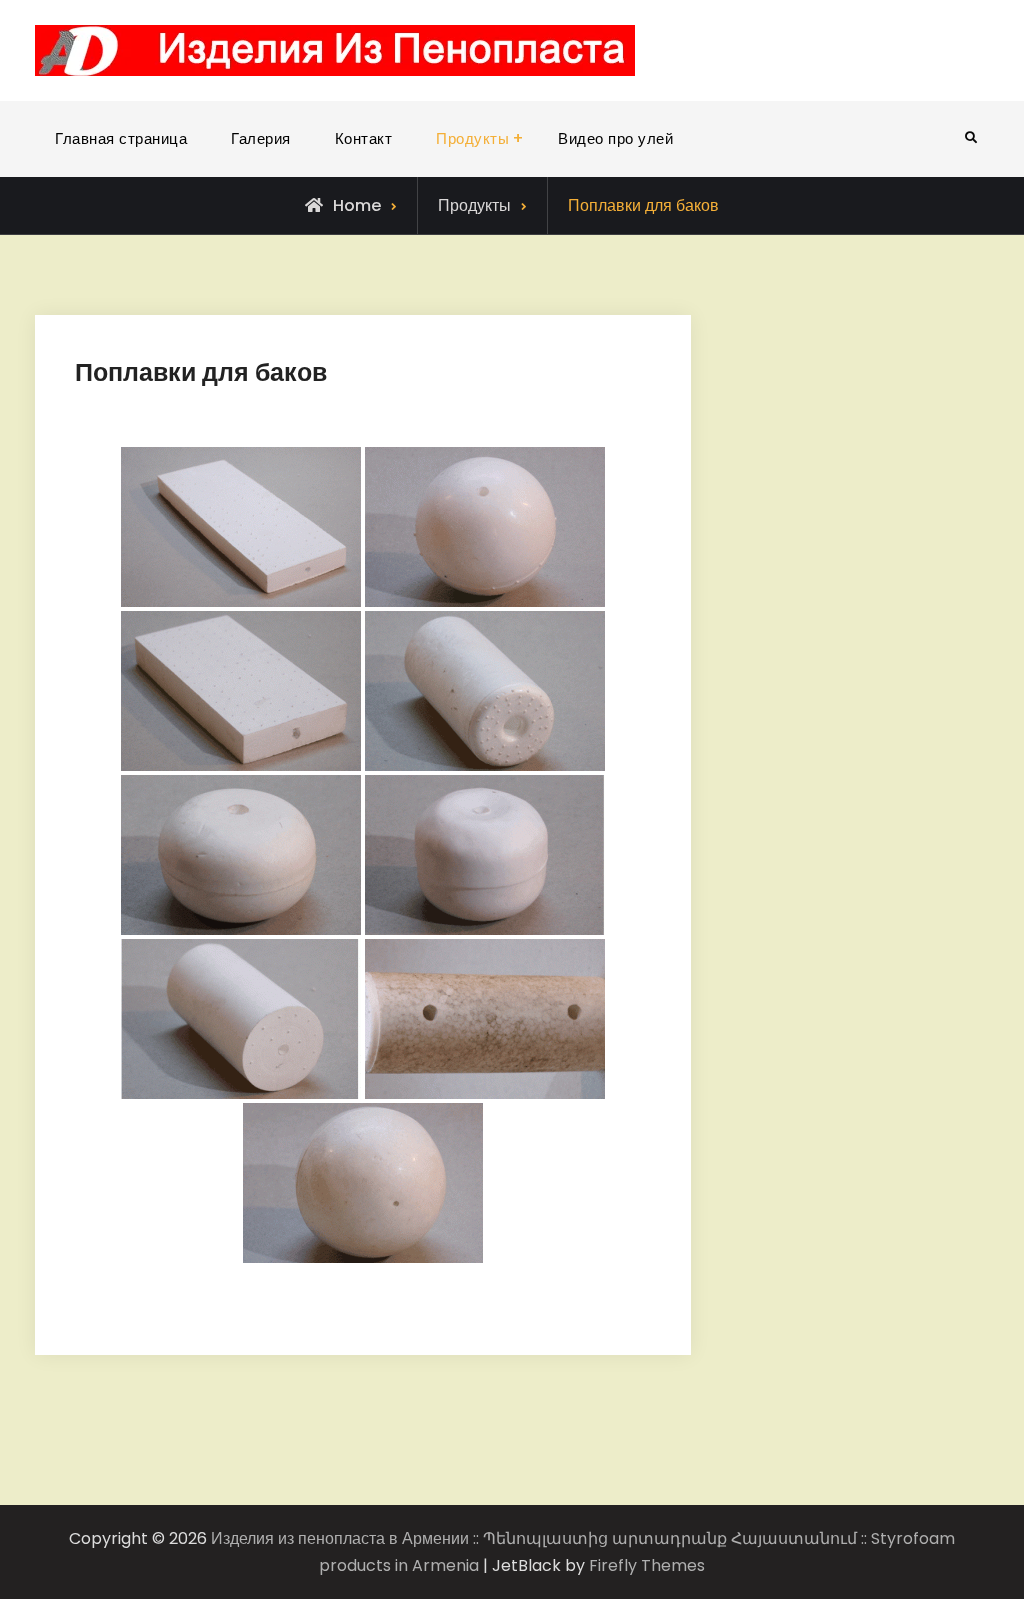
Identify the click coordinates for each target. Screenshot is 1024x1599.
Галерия (261, 138)
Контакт (364, 138)
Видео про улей (615, 138)
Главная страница (121, 138)
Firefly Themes (647, 1565)
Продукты (472, 138)
